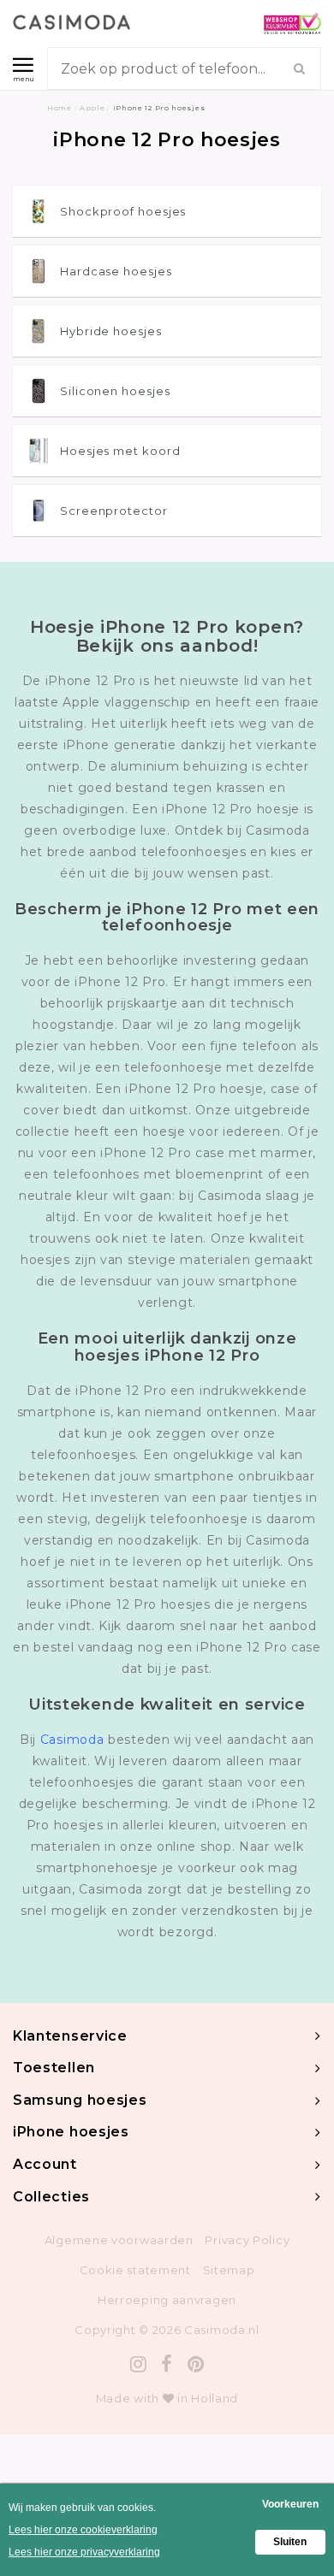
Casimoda (72, 1740)
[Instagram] (139, 2364)
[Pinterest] (196, 2364)
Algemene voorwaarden (119, 2240)
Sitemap (229, 2270)
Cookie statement (135, 2270)
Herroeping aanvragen (167, 2300)
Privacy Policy (247, 2240)
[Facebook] (167, 2364)
